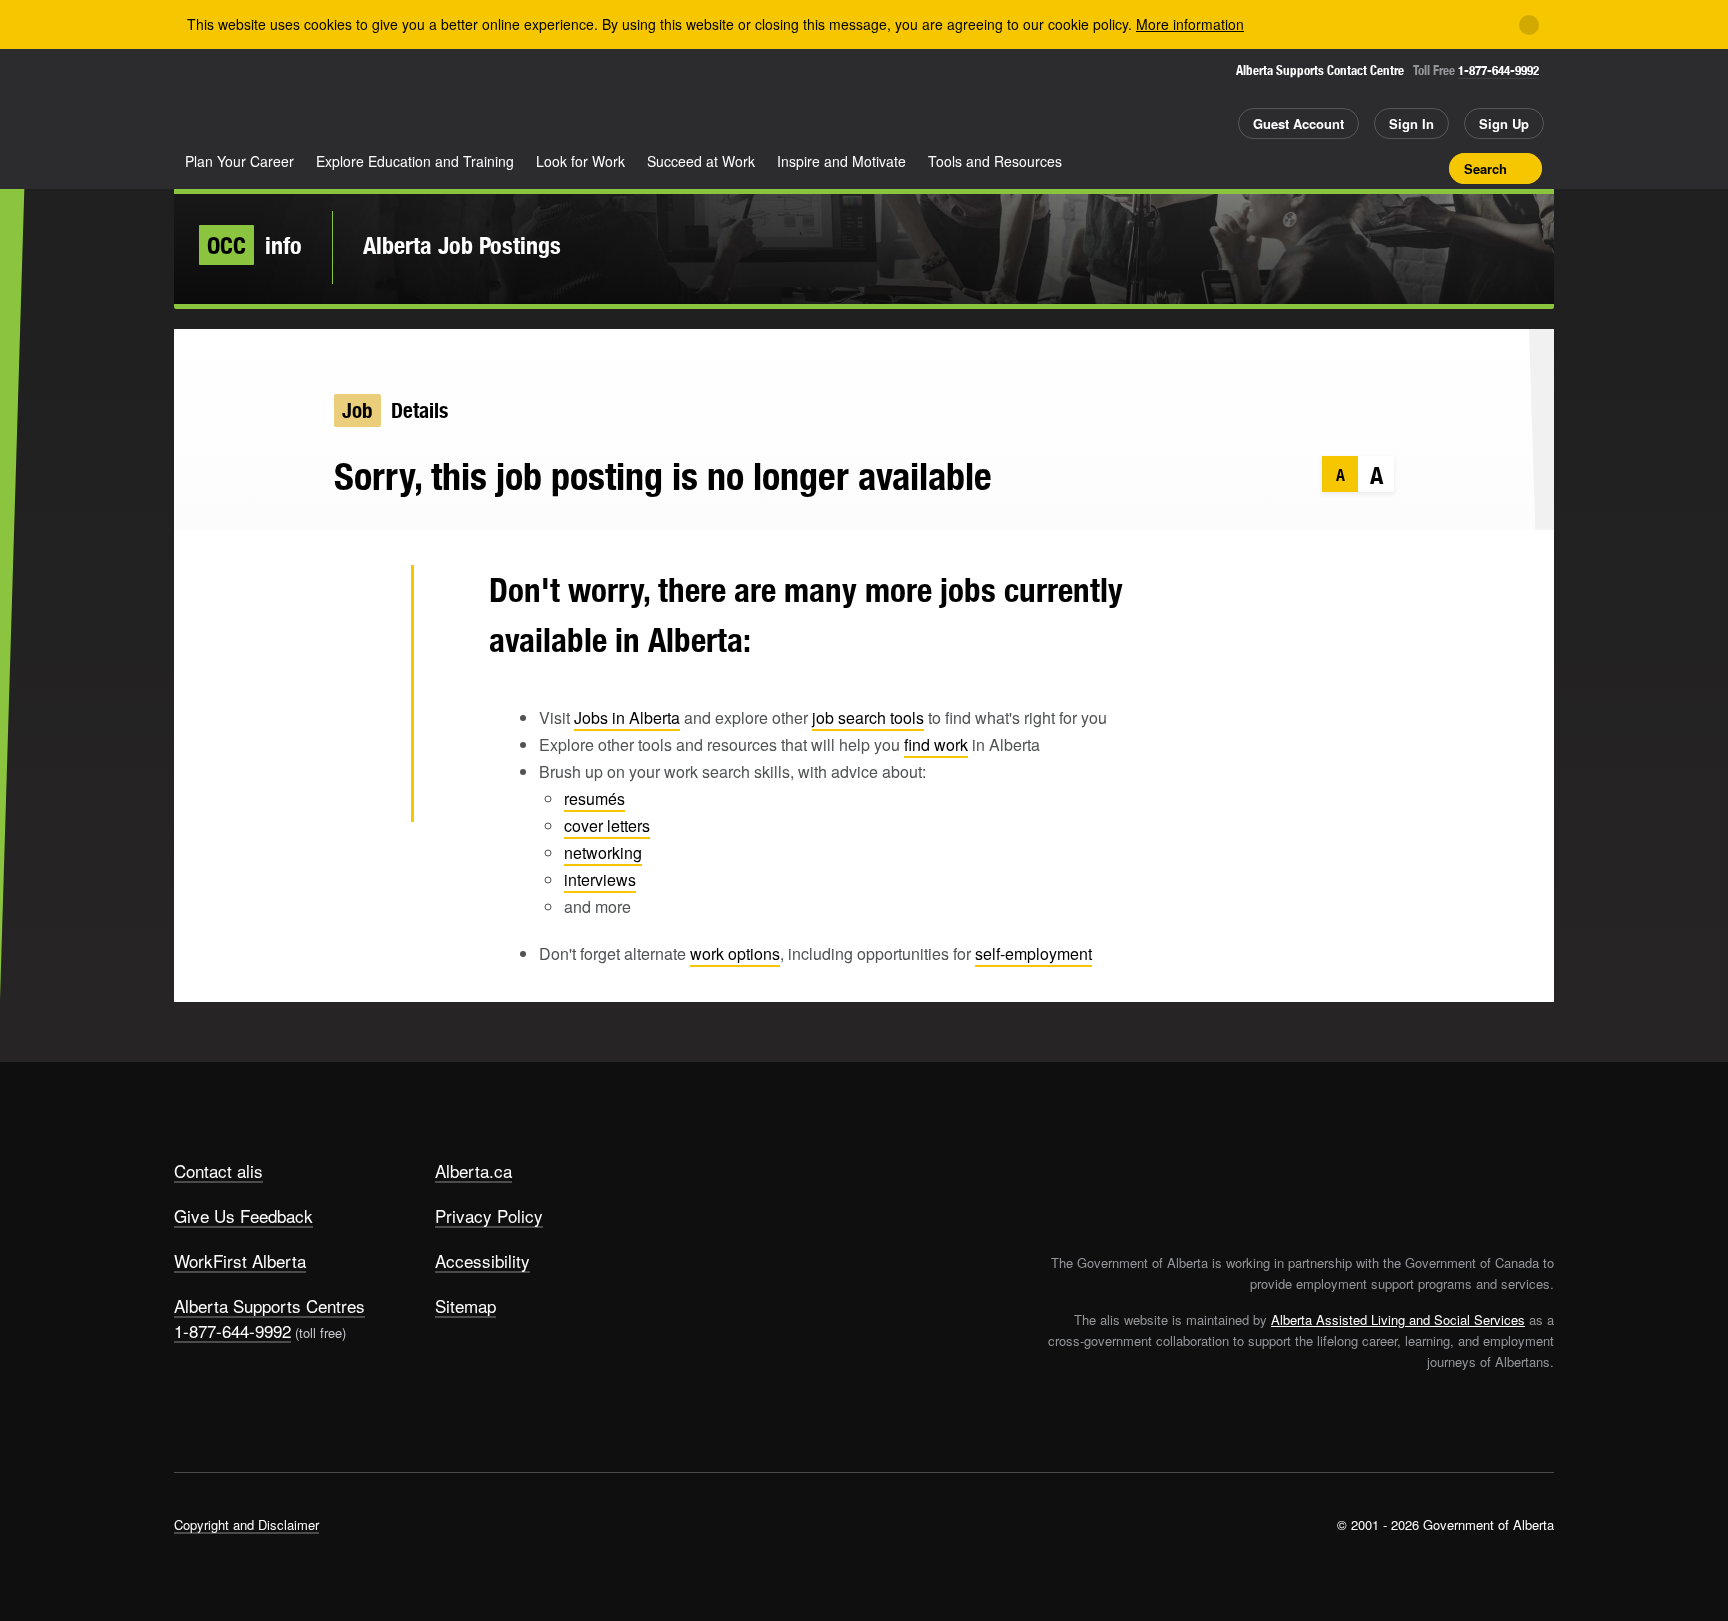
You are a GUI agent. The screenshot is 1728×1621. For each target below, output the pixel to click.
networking (603, 852)
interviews (600, 879)
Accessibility (482, 1260)
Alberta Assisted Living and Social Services (1398, 1319)
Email (363, 794)
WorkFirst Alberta (240, 1260)
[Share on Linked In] (363, 729)
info (254, 245)
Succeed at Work (701, 161)
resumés (594, 798)
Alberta (253, 101)
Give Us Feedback (243, 1215)
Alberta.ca (473, 1170)
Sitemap (465, 1305)
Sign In (1411, 123)
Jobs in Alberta (627, 717)
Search (1485, 168)
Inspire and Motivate (841, 161)
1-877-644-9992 (1498, 70)
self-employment (1033, 953)
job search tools (868, 717)
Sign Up (1504, 123)
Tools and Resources (995, 161)
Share (1322, 168)
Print (1427, 168)
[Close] (1529, 25)
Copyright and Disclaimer (246, 1524)
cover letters (607, 825)
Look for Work (580, 161)
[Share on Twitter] (363, 599)
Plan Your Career (239, 161)
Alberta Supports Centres (269, 1305)
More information (1190, 24)
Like (1392, 167)
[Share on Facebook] (363, 664)
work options (735, 953)
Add (1357, 168)
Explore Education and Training (415, 161)
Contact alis (218, 1170)
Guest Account (1298, 123)
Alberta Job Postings (462, 245)
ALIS (388, 98)
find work (936, 744)
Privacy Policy (489, 1215)
